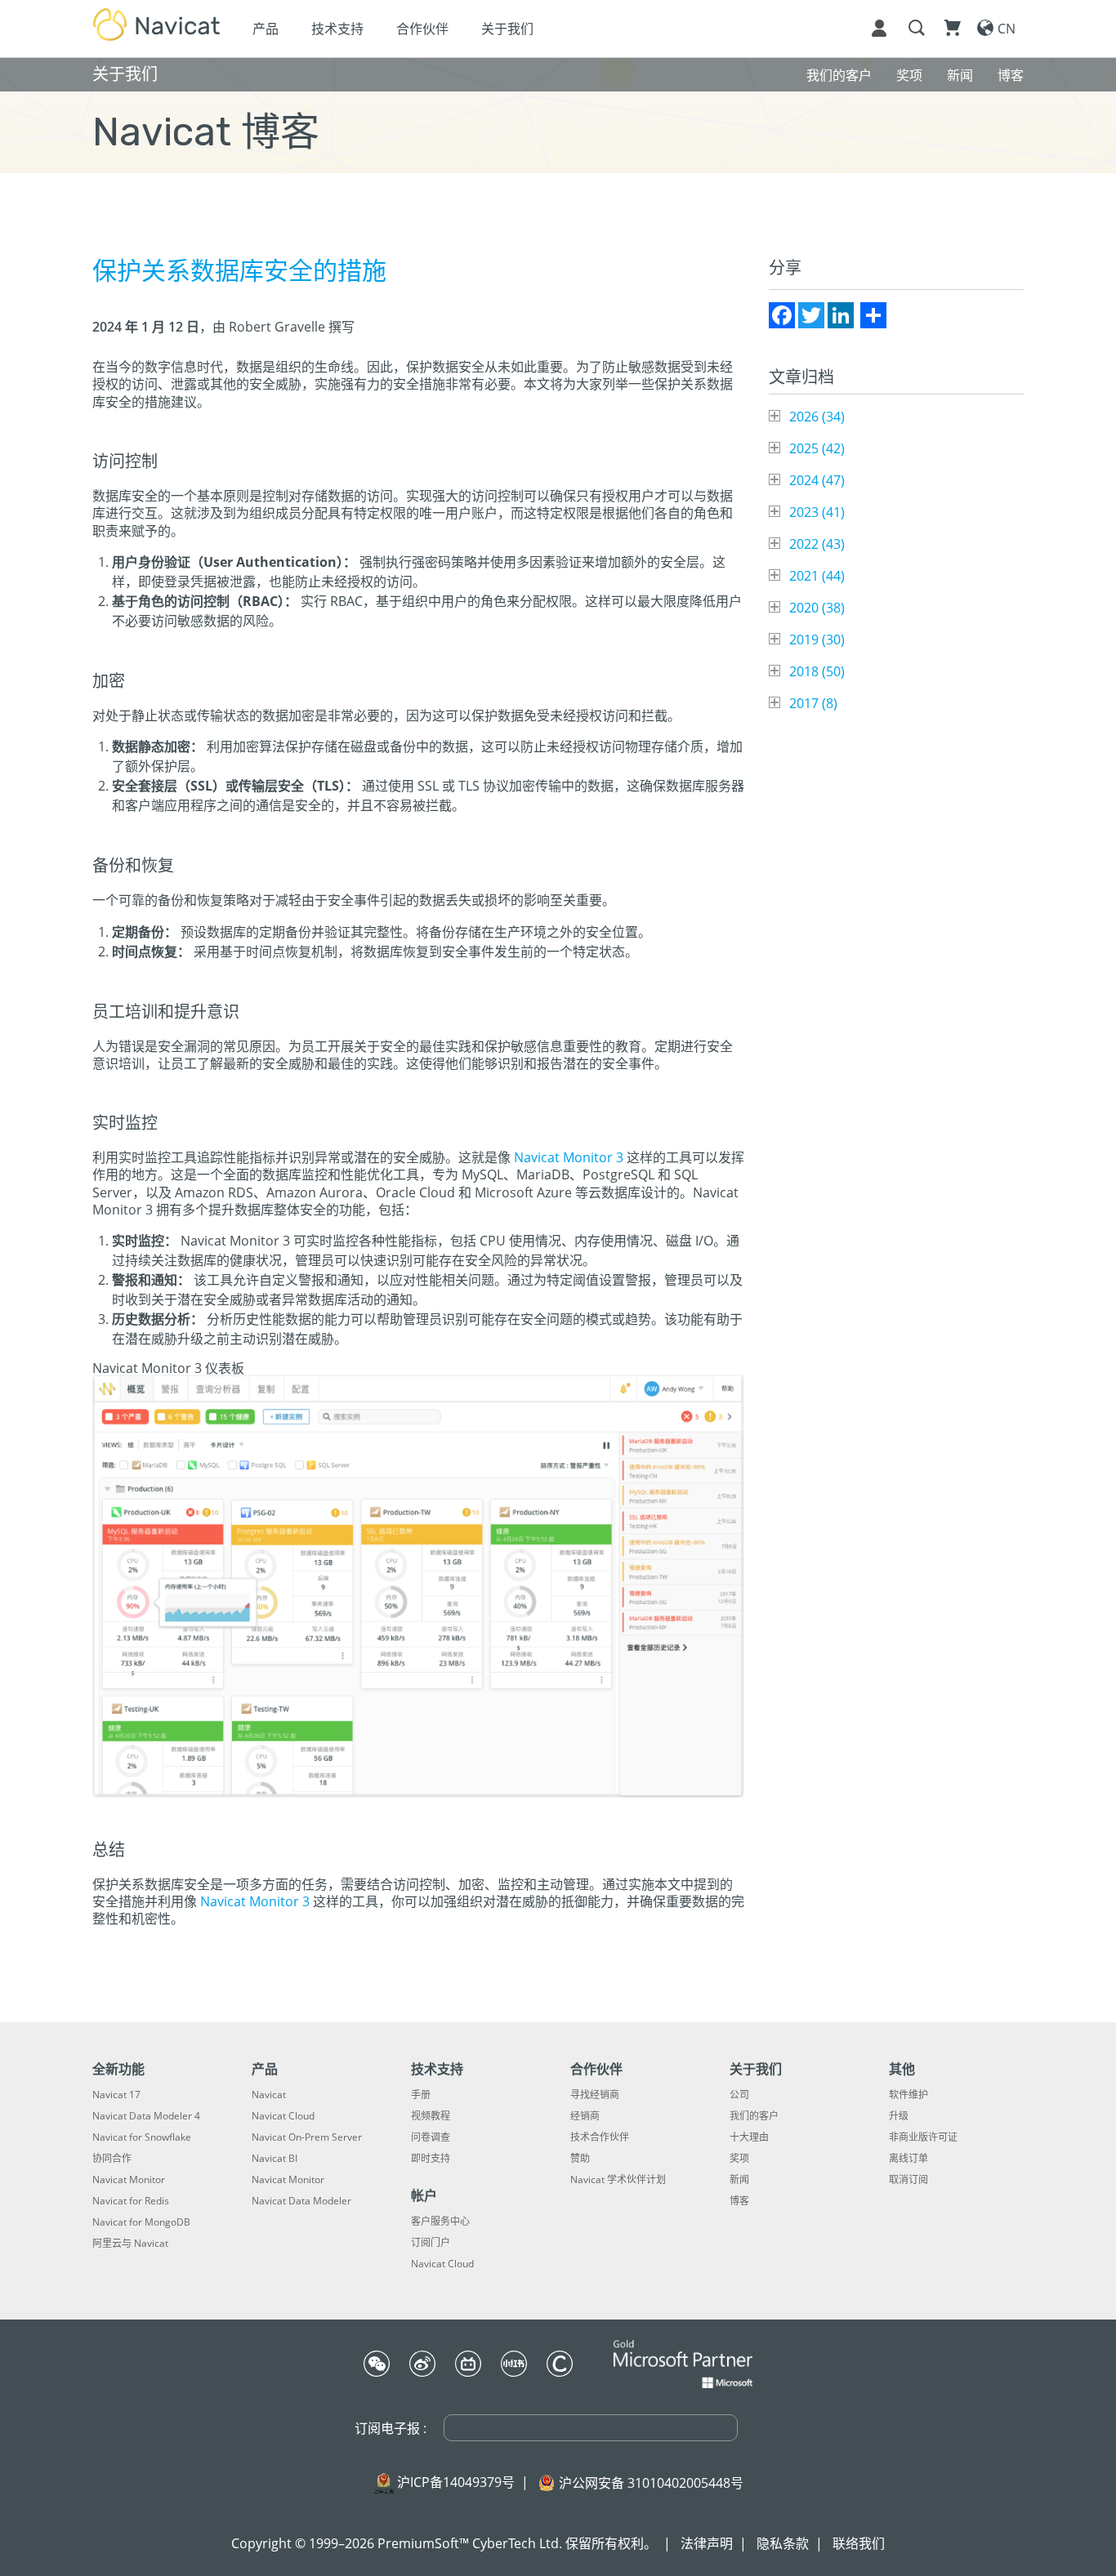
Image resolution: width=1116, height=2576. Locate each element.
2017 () (813, 703)
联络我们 (859, 2543)
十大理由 (749, 2137)
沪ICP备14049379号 (456, 2482)
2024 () (817, 480)
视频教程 (431, 2116)
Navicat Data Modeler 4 (146, 2116)
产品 (266, 29)
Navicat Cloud (283, 2116)
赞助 (580, 2159)
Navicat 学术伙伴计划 (618, 2180)
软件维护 (908, 2095)
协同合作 (112, 2159)
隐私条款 (783, 2543)
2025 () (817, 448)
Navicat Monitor (129, 2180)
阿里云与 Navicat (130, 2244)
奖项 (739, 2159)
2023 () (817, 512)
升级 (899, 2116)
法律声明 (707, 2543)
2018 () (817, 671)
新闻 (739, 2180)
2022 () (817, 544)
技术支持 (337, 29)
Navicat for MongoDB (141, 2222)
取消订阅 (908, 2180)
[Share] (873, 315)
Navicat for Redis (131, 2201)
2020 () (817, 608)
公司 (739, 2095)
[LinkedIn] (841, 315)
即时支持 (431, 2159)
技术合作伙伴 (600, 2137)
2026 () (817, 417)
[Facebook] (782, 315)
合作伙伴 (422, 29)
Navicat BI (275, 2159)
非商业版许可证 (923, 2137)
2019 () (817, 640)
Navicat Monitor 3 (569, 1157)
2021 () (817, 576)
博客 (739, 2201)
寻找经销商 (595, 2095)
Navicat (269, 2095)
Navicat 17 (116, 2095)
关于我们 (507, 29)
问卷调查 (431, 2137)
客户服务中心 (440, 2222)
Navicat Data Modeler (301, 2201)
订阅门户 (431, 2243)
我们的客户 (754, 2116)
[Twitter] (811, 315)
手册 (421, 2095)
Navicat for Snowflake (142, 2137)
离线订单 (908, 2159)
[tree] (896, 560)
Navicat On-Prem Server (307, 2137)
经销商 (585, 2116)
